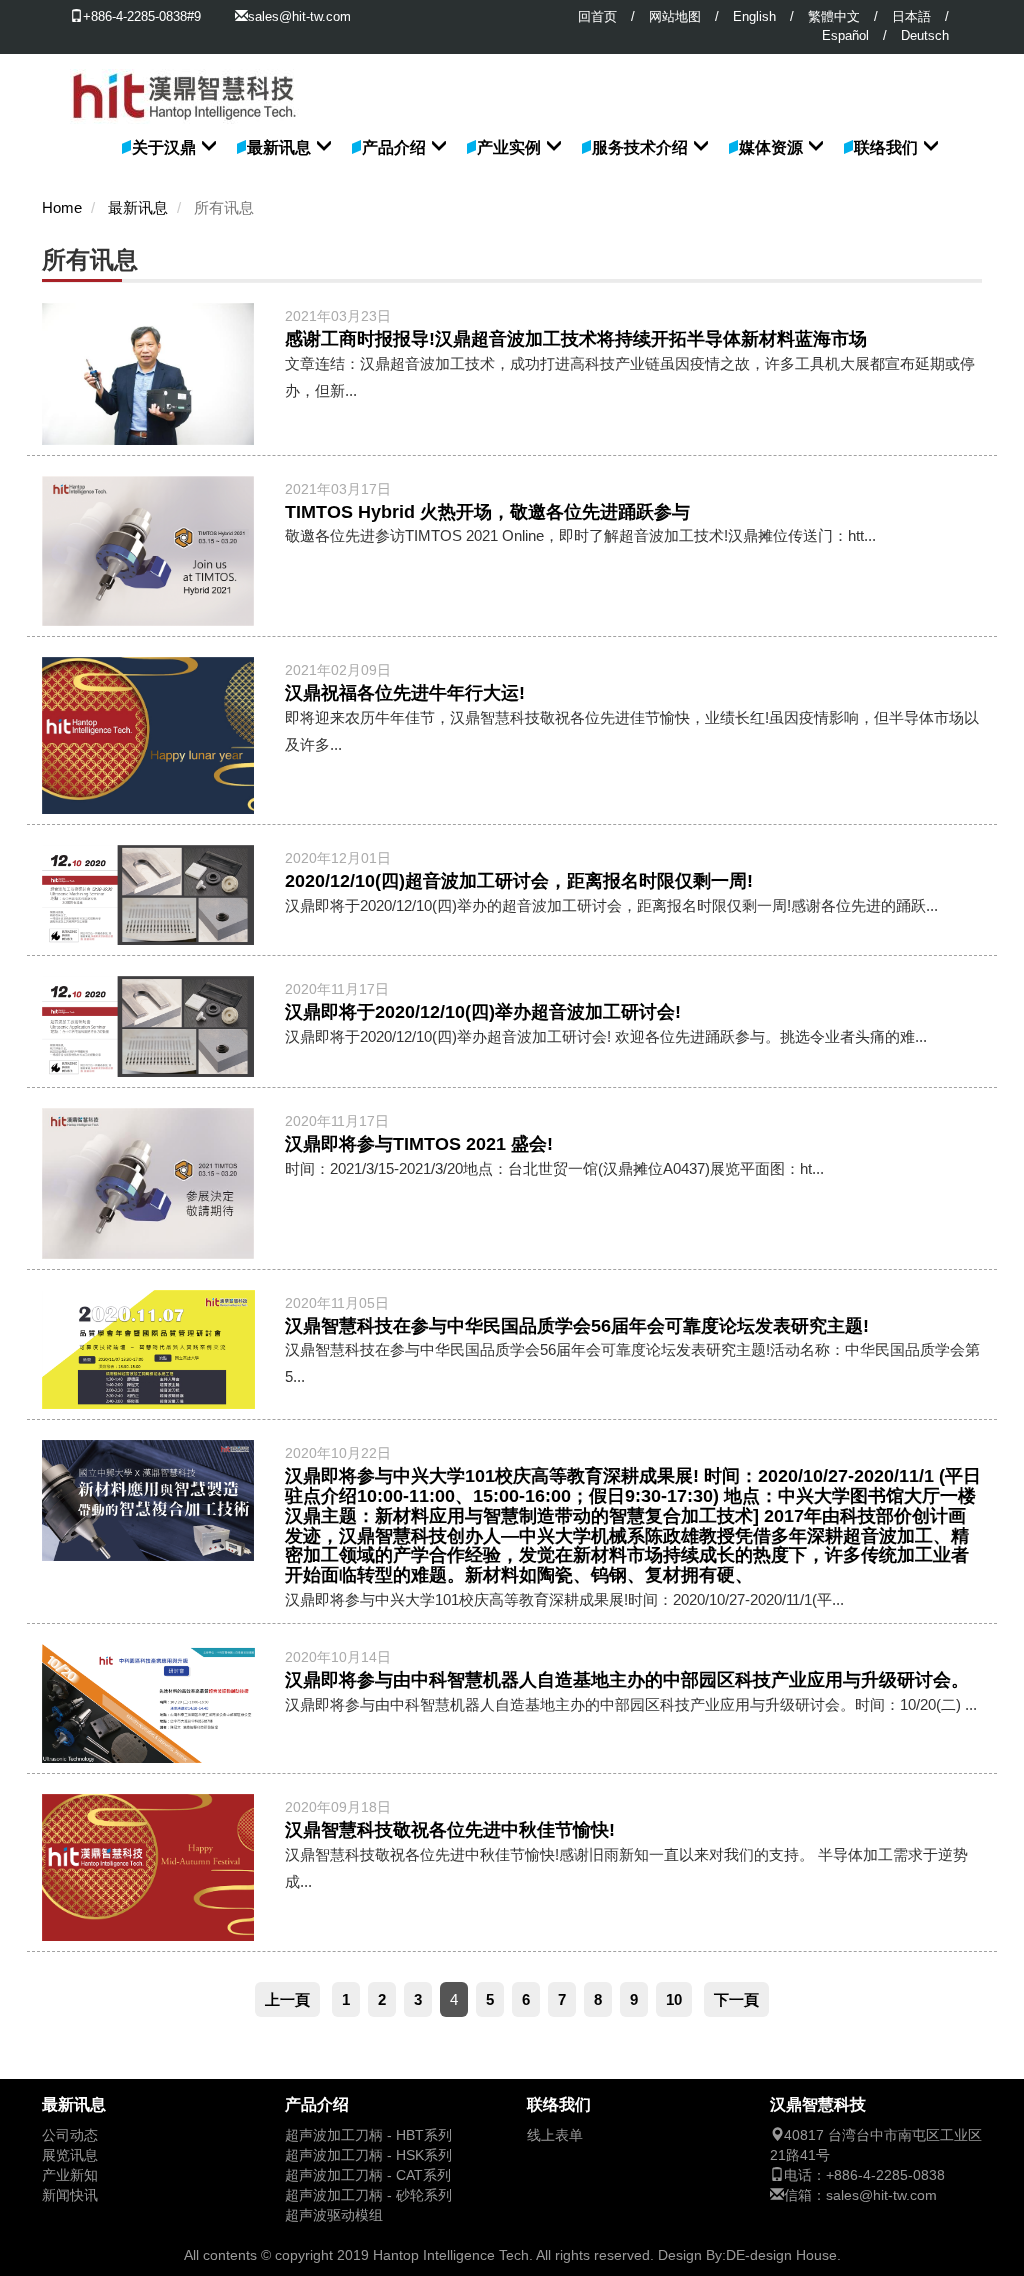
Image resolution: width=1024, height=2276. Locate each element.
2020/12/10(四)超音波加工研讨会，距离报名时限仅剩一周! (519, 881)
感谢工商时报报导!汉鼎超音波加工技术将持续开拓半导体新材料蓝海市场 (576, 339)
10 (674, 1999)
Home (62, 208)
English (754, 16)
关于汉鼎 (164, 147)
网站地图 (675, 16)
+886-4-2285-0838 (885, 2175)
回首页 (597, 16)
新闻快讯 (70, 2195)
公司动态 (70, 2135)
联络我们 (886, 147)
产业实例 (509, 147)
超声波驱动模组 (334, 2215)
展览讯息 (70, 2155)
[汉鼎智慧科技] (184, 79)
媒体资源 (771, 147)
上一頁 (287, 1999)
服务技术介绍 (640, 147)
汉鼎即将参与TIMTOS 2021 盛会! (419, 1144)
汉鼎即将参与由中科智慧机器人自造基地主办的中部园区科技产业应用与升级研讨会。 (627, 1680)
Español (845, 35)
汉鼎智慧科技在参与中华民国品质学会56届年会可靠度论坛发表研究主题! (577, 1326)
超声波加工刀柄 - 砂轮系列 (368, 2195)
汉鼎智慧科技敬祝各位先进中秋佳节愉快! (450, 1830)
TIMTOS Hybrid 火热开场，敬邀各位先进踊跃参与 (487, 512)
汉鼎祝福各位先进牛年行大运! (405, 693)
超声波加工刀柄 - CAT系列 (368, 2175)
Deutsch (925, 35)
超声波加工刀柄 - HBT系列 (368, 2135)
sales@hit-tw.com (299, 16)
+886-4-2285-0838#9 (142, 16)
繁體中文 (834, 16)
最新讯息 (279, 147)
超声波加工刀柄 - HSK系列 (368, 2155)
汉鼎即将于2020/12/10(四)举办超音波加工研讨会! (483, 1012)
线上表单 (555, 2135)
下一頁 (736, 1999)
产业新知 (70, 2175)
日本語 (911, 16)
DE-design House (781, 2255)
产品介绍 (394, 147)
